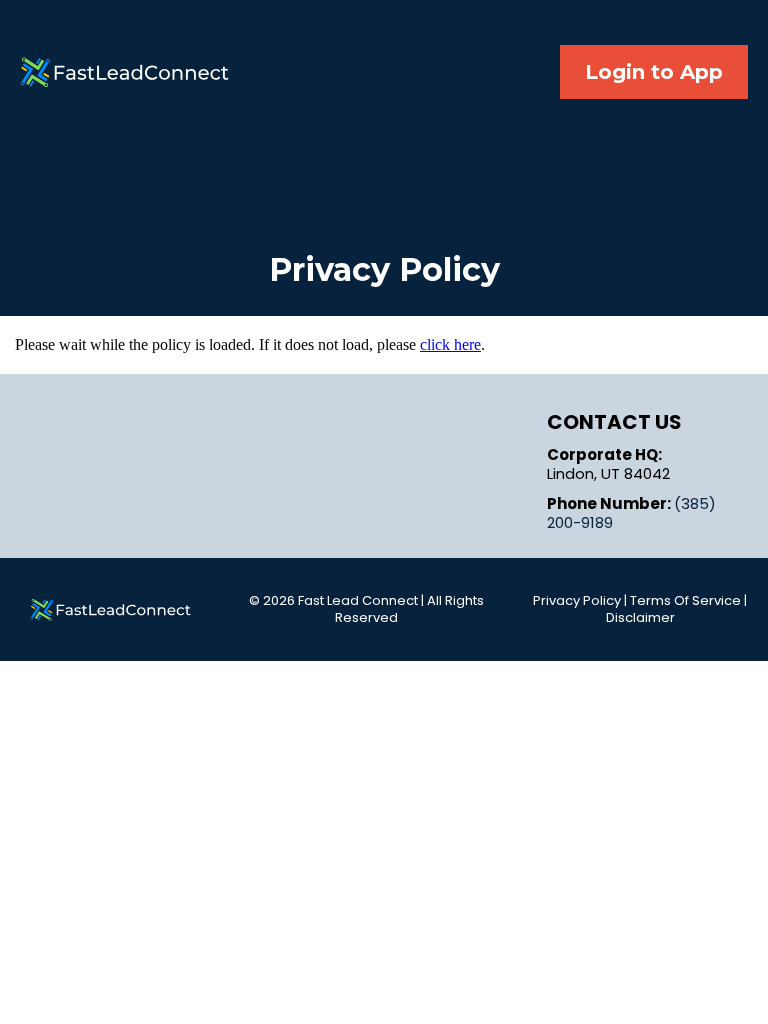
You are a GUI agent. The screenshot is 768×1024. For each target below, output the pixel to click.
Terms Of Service (685, 600)
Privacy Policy (577, 600)
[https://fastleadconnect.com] (110, 610)
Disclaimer (640, 617)
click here (450, 344)
